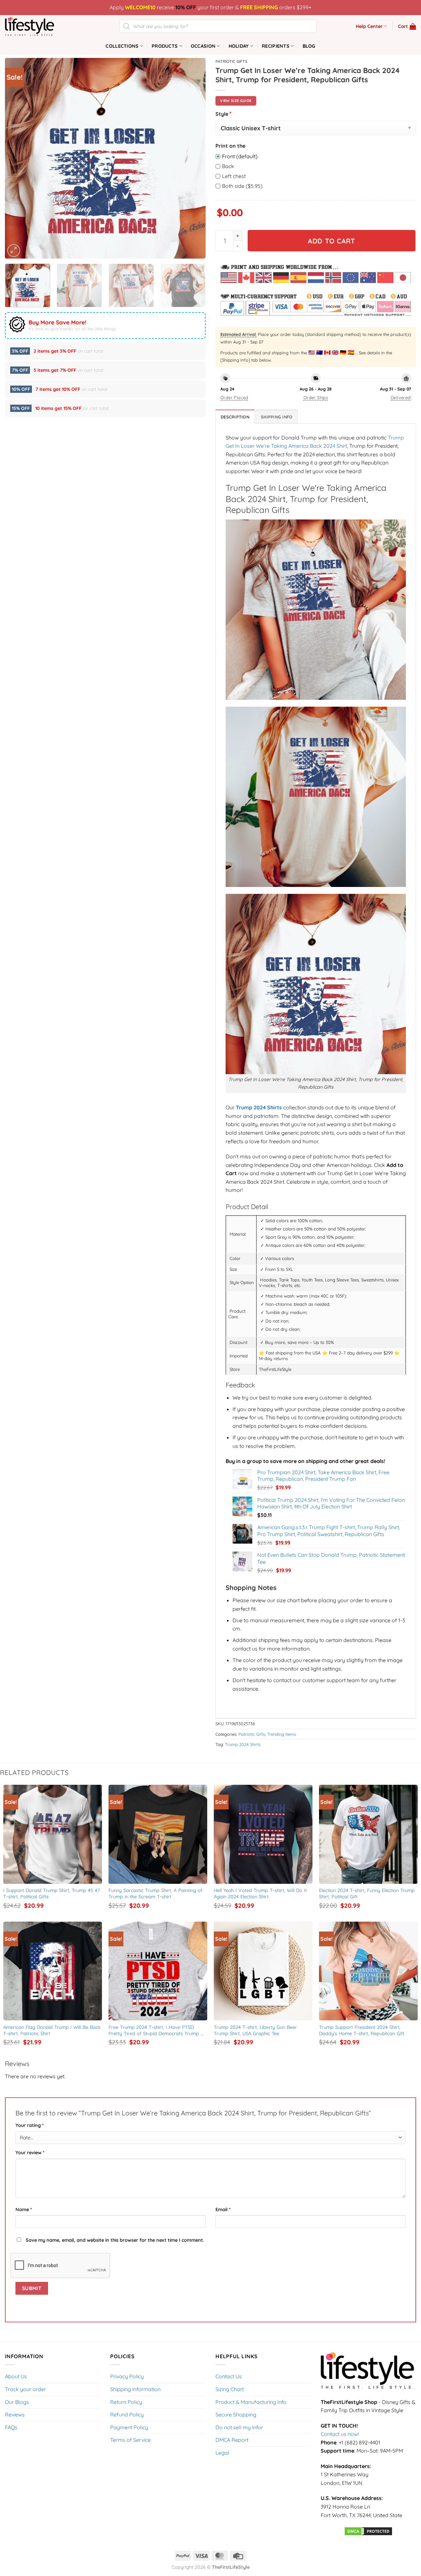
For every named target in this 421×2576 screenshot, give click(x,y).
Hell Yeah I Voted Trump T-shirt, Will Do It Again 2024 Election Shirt (261, 1894)
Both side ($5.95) (242, 186)
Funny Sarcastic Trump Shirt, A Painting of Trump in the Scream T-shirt (156, 1894)
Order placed (234, 397)
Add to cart (332, 241)
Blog (309, 46)
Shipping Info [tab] (277, 417)
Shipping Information (135, 2389)
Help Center (369, 26)
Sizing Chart (230, 2389)
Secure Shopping (236, 2414)
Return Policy (126, 2402)
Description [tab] (235, 417)
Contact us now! (340, 2434)
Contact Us (229, 2376)
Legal (222, 2453)
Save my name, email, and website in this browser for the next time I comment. (115, 2240)
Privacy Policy (127, 2376)
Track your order (25, 2389)
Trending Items (282, 1734)
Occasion (203, 46)
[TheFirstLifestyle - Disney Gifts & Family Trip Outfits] (38, 26)
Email (223, 2210)
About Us (16, 2376)
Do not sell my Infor (239, 2427)
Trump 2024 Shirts (243, 1744)
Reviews (15, 2414)
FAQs (11, 2427)
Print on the (230, 146)
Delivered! (401, 397)
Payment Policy (129, 2427)
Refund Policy (127, 2414)
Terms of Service (130, 2440)
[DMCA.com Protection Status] (368, 2531)
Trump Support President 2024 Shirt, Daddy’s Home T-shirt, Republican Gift (362, 2030)
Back (228, 166)
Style (223, 114)
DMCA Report (232, 2440)
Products (165, 46)
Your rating (30, 2125)
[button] (407, 26)
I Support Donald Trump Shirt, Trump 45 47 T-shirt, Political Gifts (52, 1894)
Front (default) (240, 156)
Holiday (239, 46)
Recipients (276, 46)
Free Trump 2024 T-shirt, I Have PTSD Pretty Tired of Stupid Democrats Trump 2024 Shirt (155, 2030)
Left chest (234, 176)
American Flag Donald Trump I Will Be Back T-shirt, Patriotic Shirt (53, 2030)
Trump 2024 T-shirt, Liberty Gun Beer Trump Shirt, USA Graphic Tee (256, 2030)
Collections (122, 46)
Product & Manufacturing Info (251, 2402)
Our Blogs (17, 2402)
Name (24, 2210)
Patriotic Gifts (231, 61)
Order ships (316, 397)
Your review (30, 2153)
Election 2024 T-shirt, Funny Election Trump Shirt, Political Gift (368, 1894)
